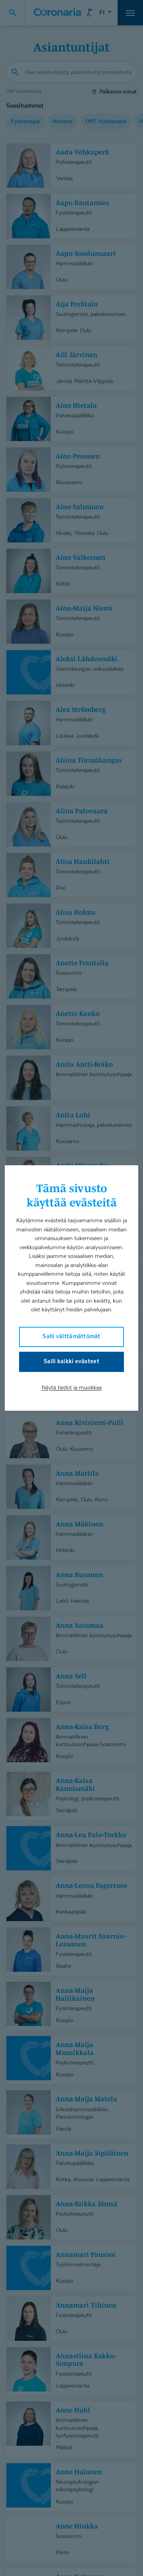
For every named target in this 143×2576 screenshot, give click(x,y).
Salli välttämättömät (71, 1336)
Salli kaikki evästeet (71, 1361)
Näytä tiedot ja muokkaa (72, 1387)
